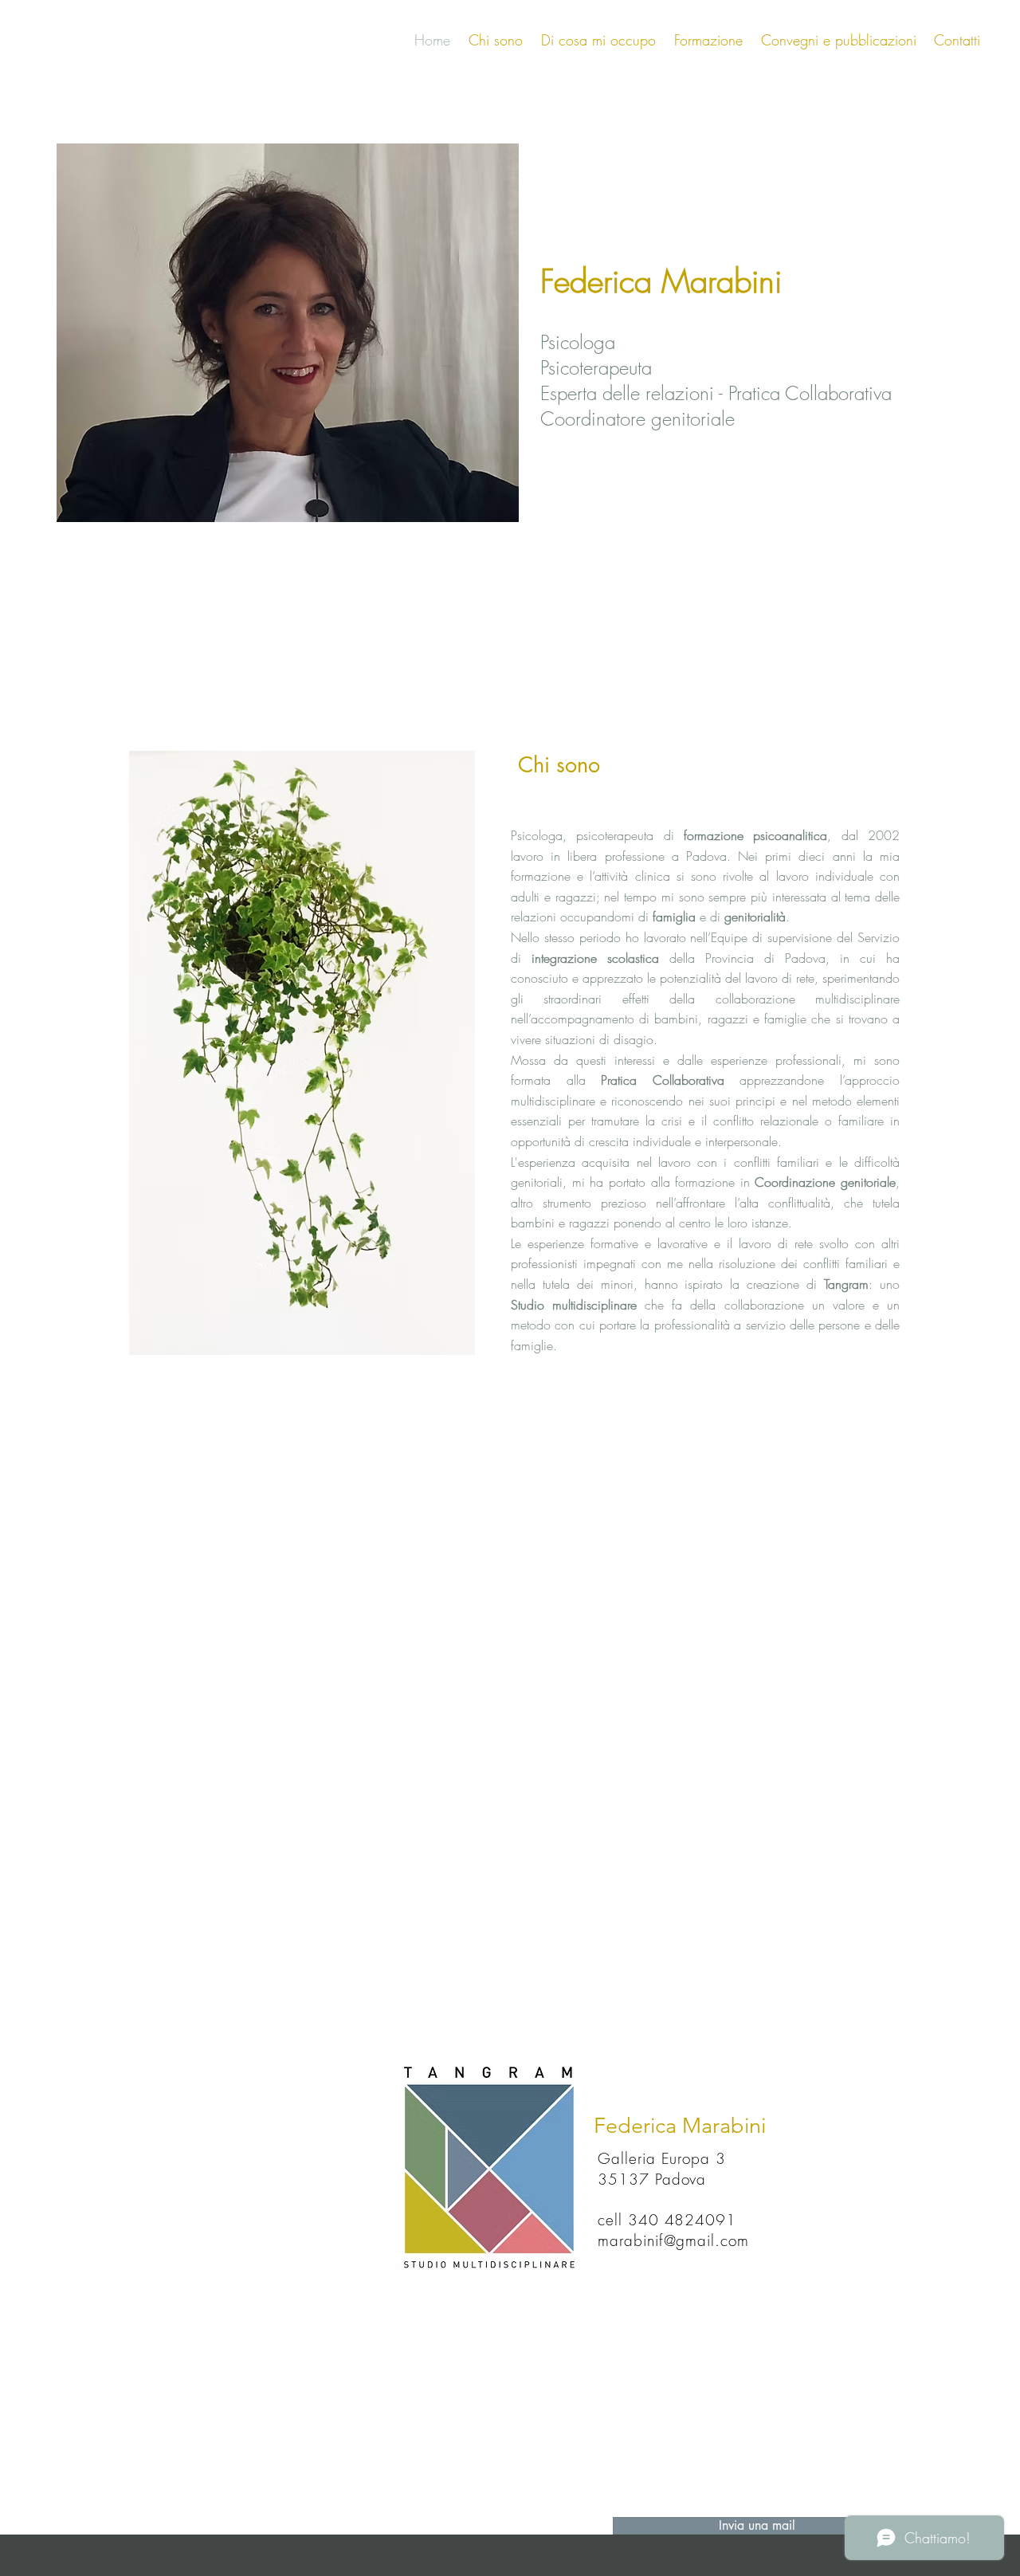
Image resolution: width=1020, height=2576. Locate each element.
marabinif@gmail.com (673, 2240)
